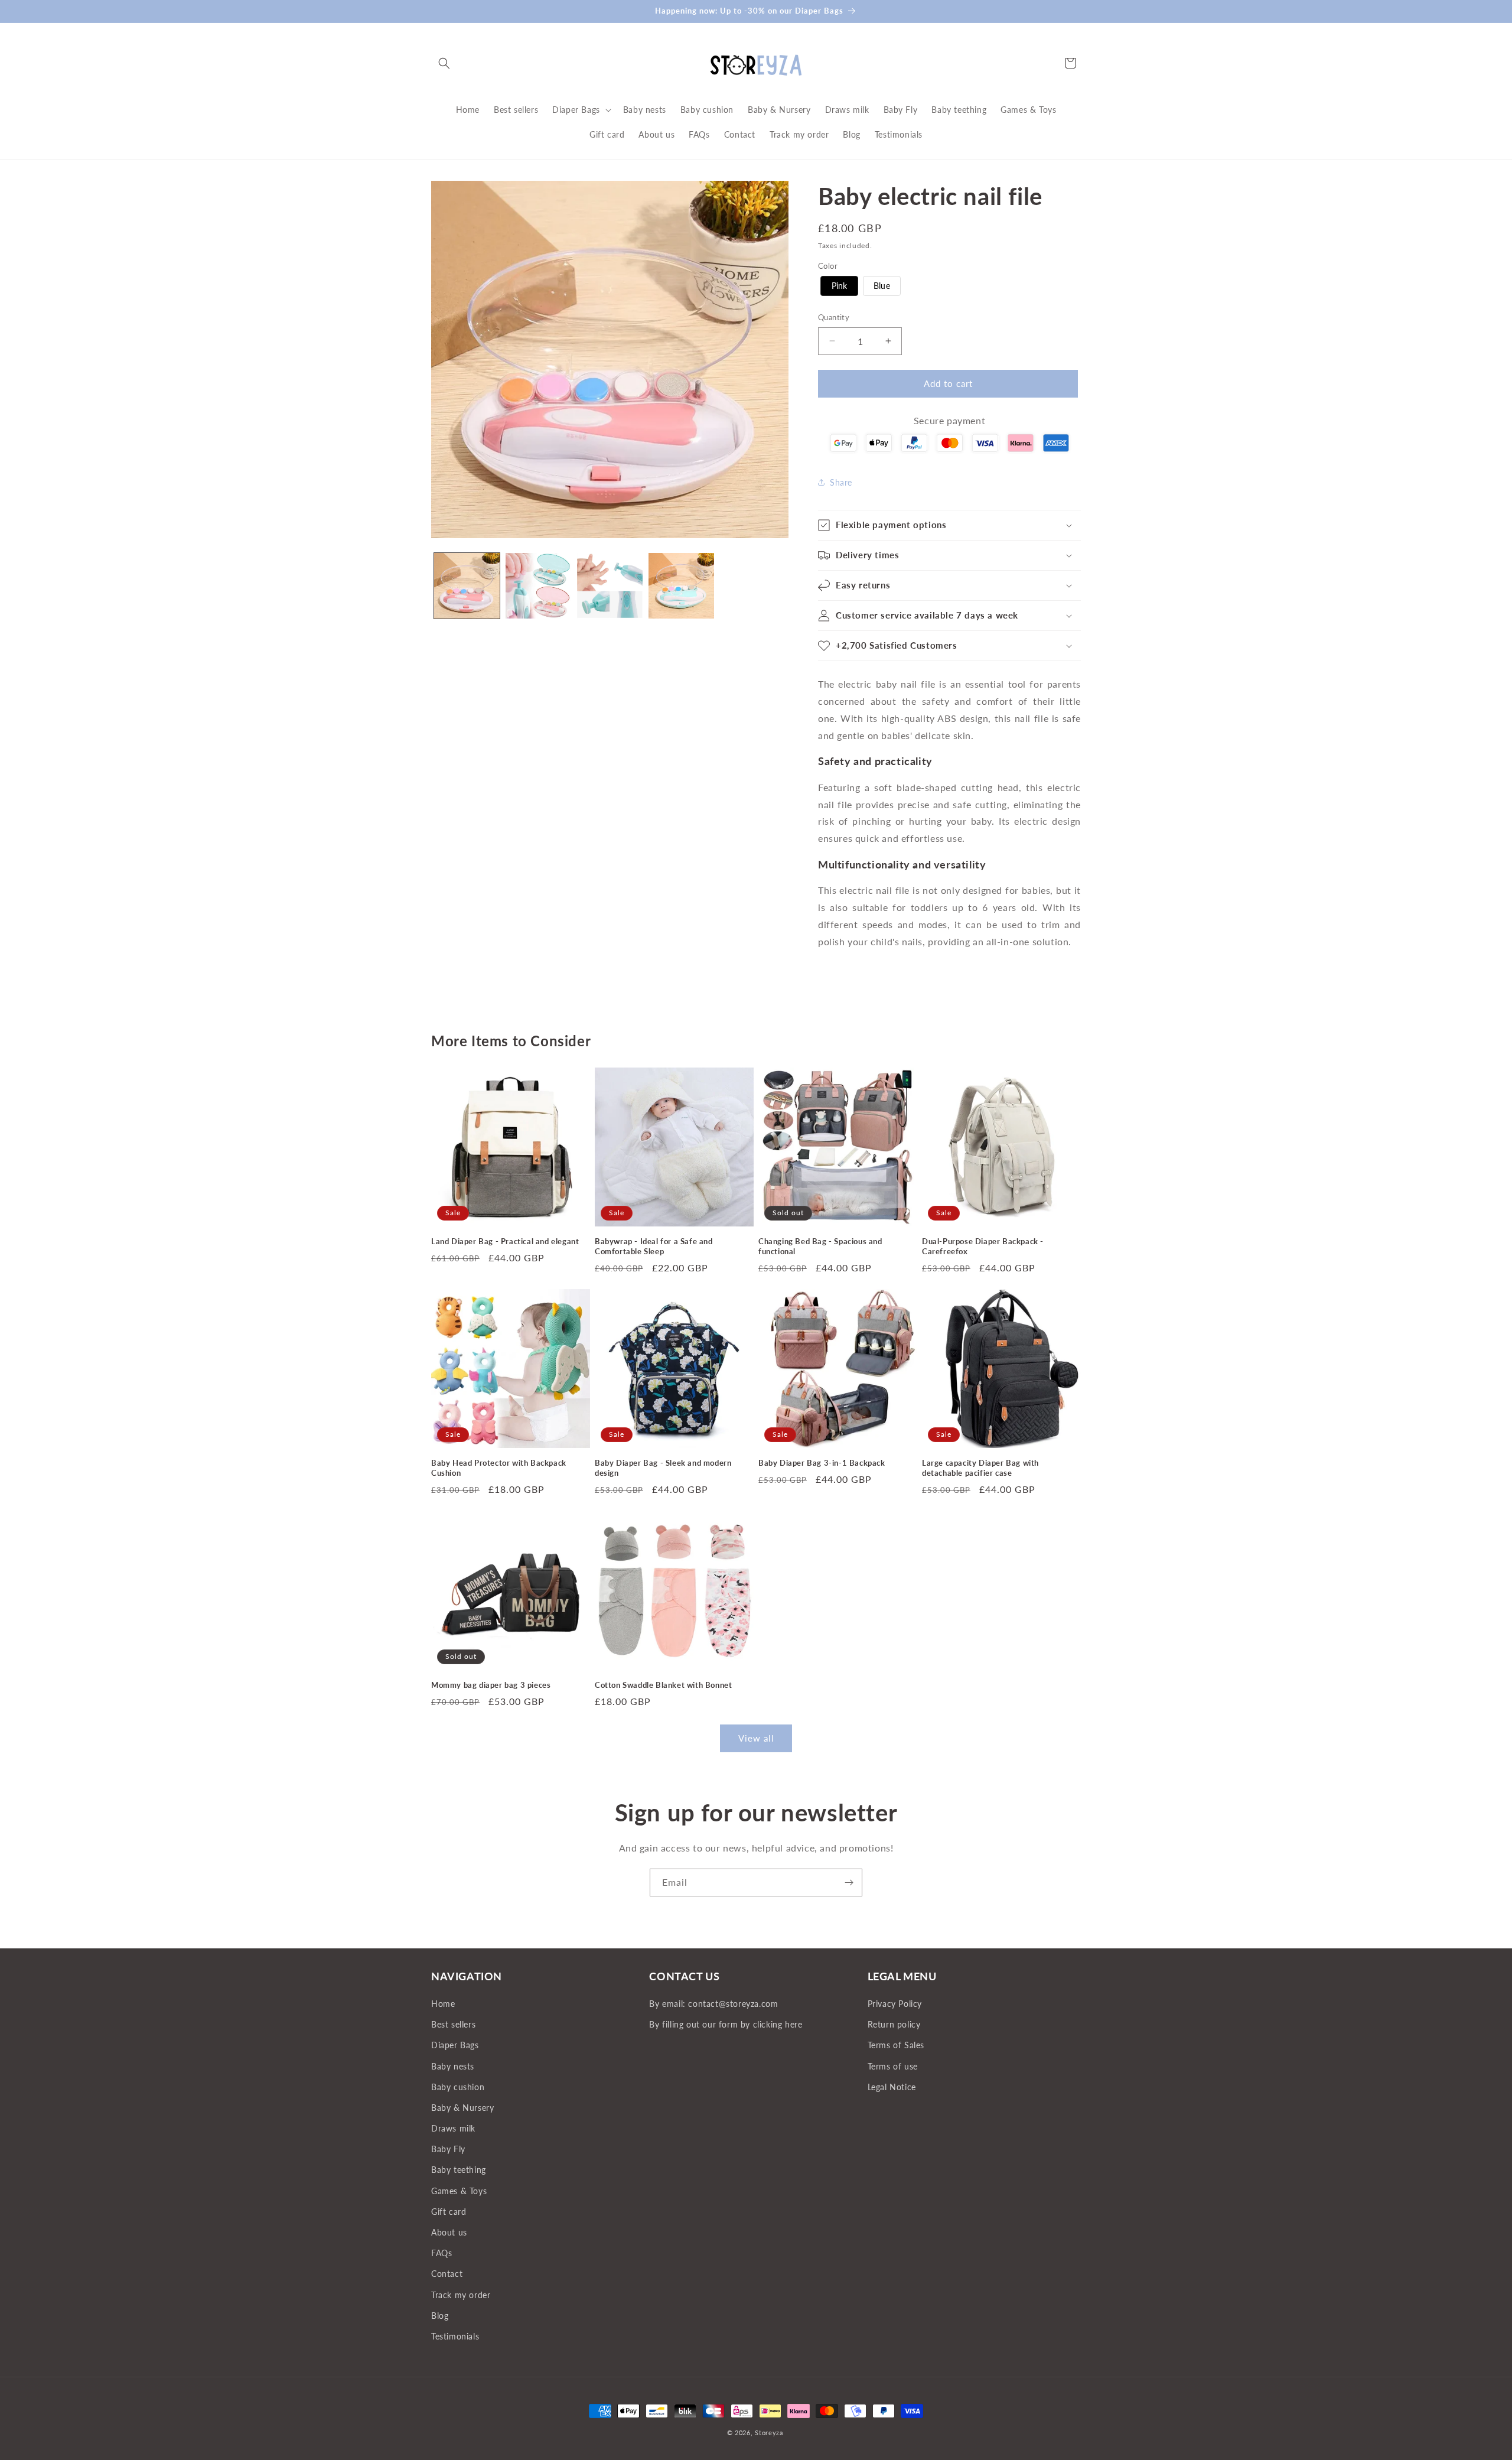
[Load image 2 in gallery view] (538, 586)
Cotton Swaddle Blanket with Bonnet (663, 1685)
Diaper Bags (455, 2046)
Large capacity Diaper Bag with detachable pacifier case (980, 1468)
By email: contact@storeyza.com (713, 2004)
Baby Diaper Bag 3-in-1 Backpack (822, 1463)
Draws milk (453, 2129)
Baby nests (453, 2066)
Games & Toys (459, 2191)
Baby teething (459, 2170)
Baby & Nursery (462, 2108)
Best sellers (453, 2025)
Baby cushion (458, 2087)
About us (449, 2232)
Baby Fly (448, 2150)
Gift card (449, 2212)
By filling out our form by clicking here (726, 2025)
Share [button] (841, 482)
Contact (447, 2274)
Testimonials (455, 2336)
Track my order (461, 2295)
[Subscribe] (849, 1883)
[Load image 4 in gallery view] (681, 586)
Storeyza (769, 2433)
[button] (444, 63)
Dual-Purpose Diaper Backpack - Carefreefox (983, 1246)
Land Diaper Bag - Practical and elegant (505, 1241)
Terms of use (893, 2066)
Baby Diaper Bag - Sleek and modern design (663, 1468)
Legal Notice (892, 2087)
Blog (440, 2316)
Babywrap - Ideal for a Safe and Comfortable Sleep (654, 1246)
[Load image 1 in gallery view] (467, 586)
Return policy (894, 2025)
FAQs (441, 2254)
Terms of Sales (896, 2046)
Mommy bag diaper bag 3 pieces (491, 1685)
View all (756, 1739)
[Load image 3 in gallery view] (610, 586)
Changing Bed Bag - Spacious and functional (820, 1246)
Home (443, 2004)
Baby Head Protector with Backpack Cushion (499, 1468)
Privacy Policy (895, 2004)
